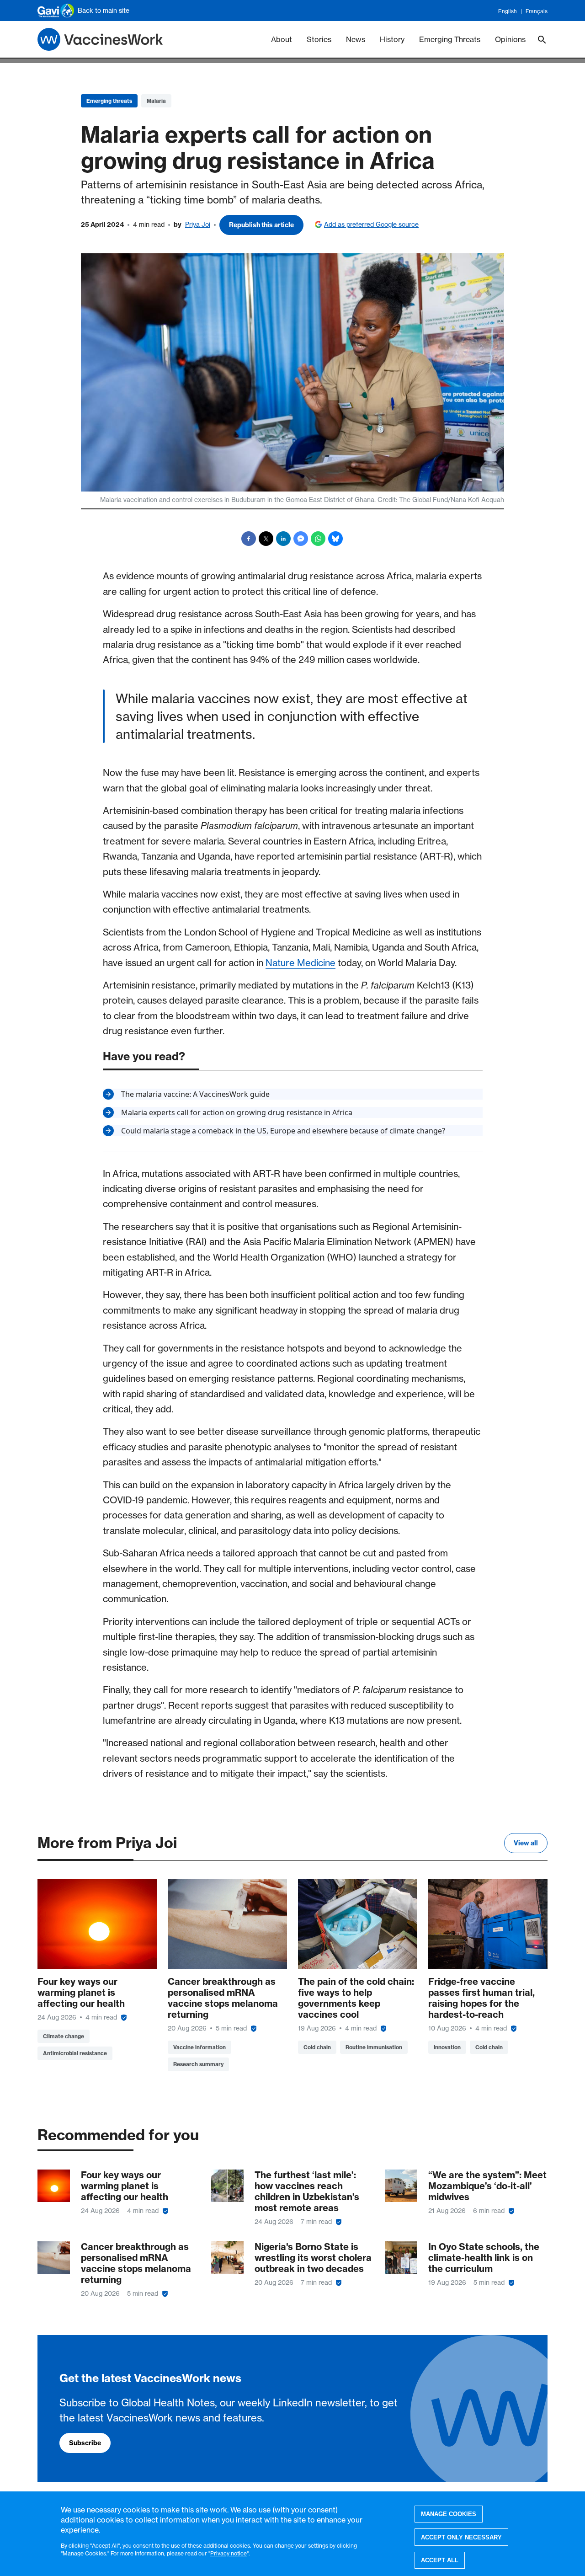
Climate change (64, 2036)
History (392, 39)
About (282, 39)
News (356, 39)
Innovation (447, 2047)
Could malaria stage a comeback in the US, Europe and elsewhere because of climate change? (283, 1131)
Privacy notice (229, 2553)
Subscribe (85, 2443)
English (508, 11)
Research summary (198, 2064)
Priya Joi (198, 224)
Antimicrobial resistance (75, 2053)
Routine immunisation (374, 2047)
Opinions (510, 39)
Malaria (156, 101)
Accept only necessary (461, 2537)
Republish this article (261, 225)
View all (526, 1843)
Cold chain (317, 2047)
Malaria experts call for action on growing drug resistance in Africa (237, 1112)
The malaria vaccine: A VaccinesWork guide (195, 1094)
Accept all (440, 2560)
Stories (319, 39)
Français (537, 11)
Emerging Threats (450, 39)
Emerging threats (109, 101)
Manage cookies (449, 2514)
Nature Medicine (300, 963)
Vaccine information (199, 2047)
